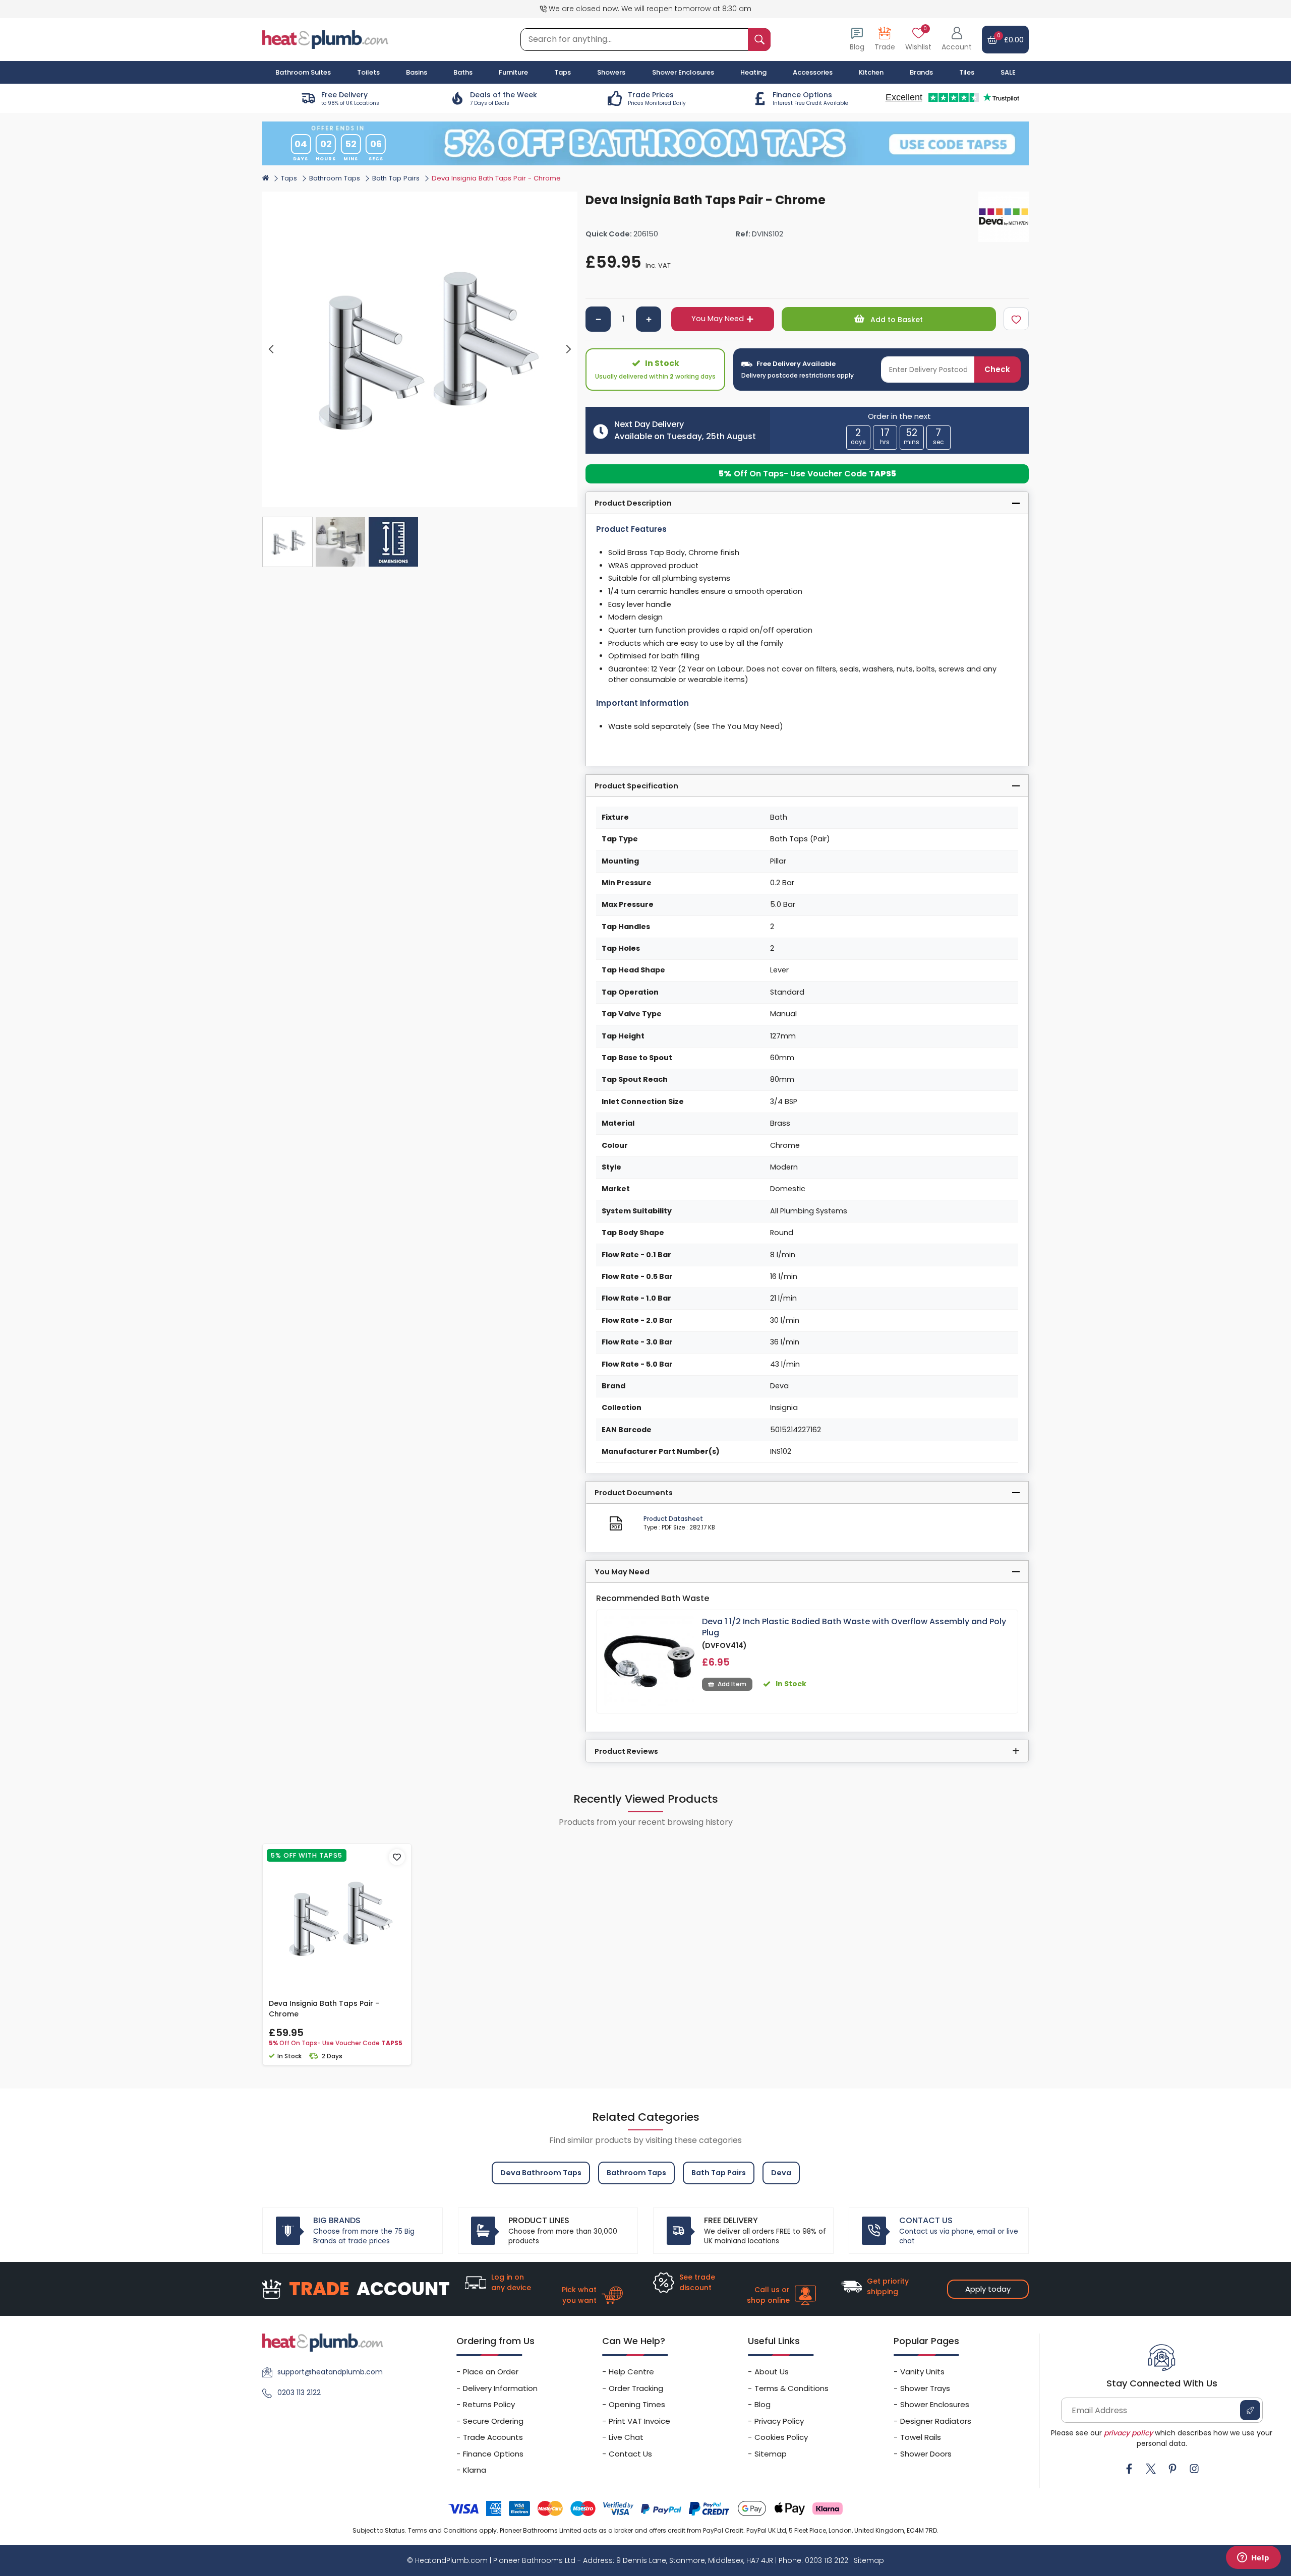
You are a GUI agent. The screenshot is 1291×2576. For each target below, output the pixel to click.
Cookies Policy (781, 2437)
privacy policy (1128, 2433)
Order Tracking (636, 2388)
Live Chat (626, 2437)
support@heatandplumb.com (330, 2372)
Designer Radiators (936, 2421)
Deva (781, 2173)
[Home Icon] (266, 178)
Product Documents (634, 1493)
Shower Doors (926, 2454)
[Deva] (1004, 217)
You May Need (718, 319)
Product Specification (636, 786)
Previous (272, 350)
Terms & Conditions (791, 2388)
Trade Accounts (493, 2437)
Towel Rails (921, 2437)
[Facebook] (1129, 2469)
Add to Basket (896, 320)
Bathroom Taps (335, 178)
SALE (1008, 72)
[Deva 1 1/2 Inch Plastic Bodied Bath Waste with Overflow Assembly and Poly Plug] (649, 1661)
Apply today (988, 2289)
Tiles (967, 72)
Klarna (475, 2470)
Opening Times (637, 2404)
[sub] (598, 319)
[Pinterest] (1172, 2469)
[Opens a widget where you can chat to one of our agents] (1253, 2558)
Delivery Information (500, 2388)
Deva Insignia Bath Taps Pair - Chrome (324, 2009)
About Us (772, 2372)
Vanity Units (922, 2372)
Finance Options (493, 2454)
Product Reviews (626, 1751)
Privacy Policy (779, 2421)
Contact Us (630, 2454)
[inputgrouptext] (759, 40)
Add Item (732, 1684)
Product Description (633, 503)
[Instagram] (1194, 2469)
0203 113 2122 (299, 2393)
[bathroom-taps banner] (645, 143)
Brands (921, 72)
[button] (957, 40)
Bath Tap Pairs (396, 178)
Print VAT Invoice (639, 2421)
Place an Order (491, 2372)
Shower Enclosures (935, 2404)
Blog (762, 2404)
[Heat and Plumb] (325, 39)
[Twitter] (1151, 2469)
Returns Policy (489, 2404)
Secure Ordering (493, 2421)
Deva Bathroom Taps (541, 2173)
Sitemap (771, 2454)
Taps (289, 178)
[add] (649, 319)
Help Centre (631, 2372)
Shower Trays (925, 2388)
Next (569, 350)
